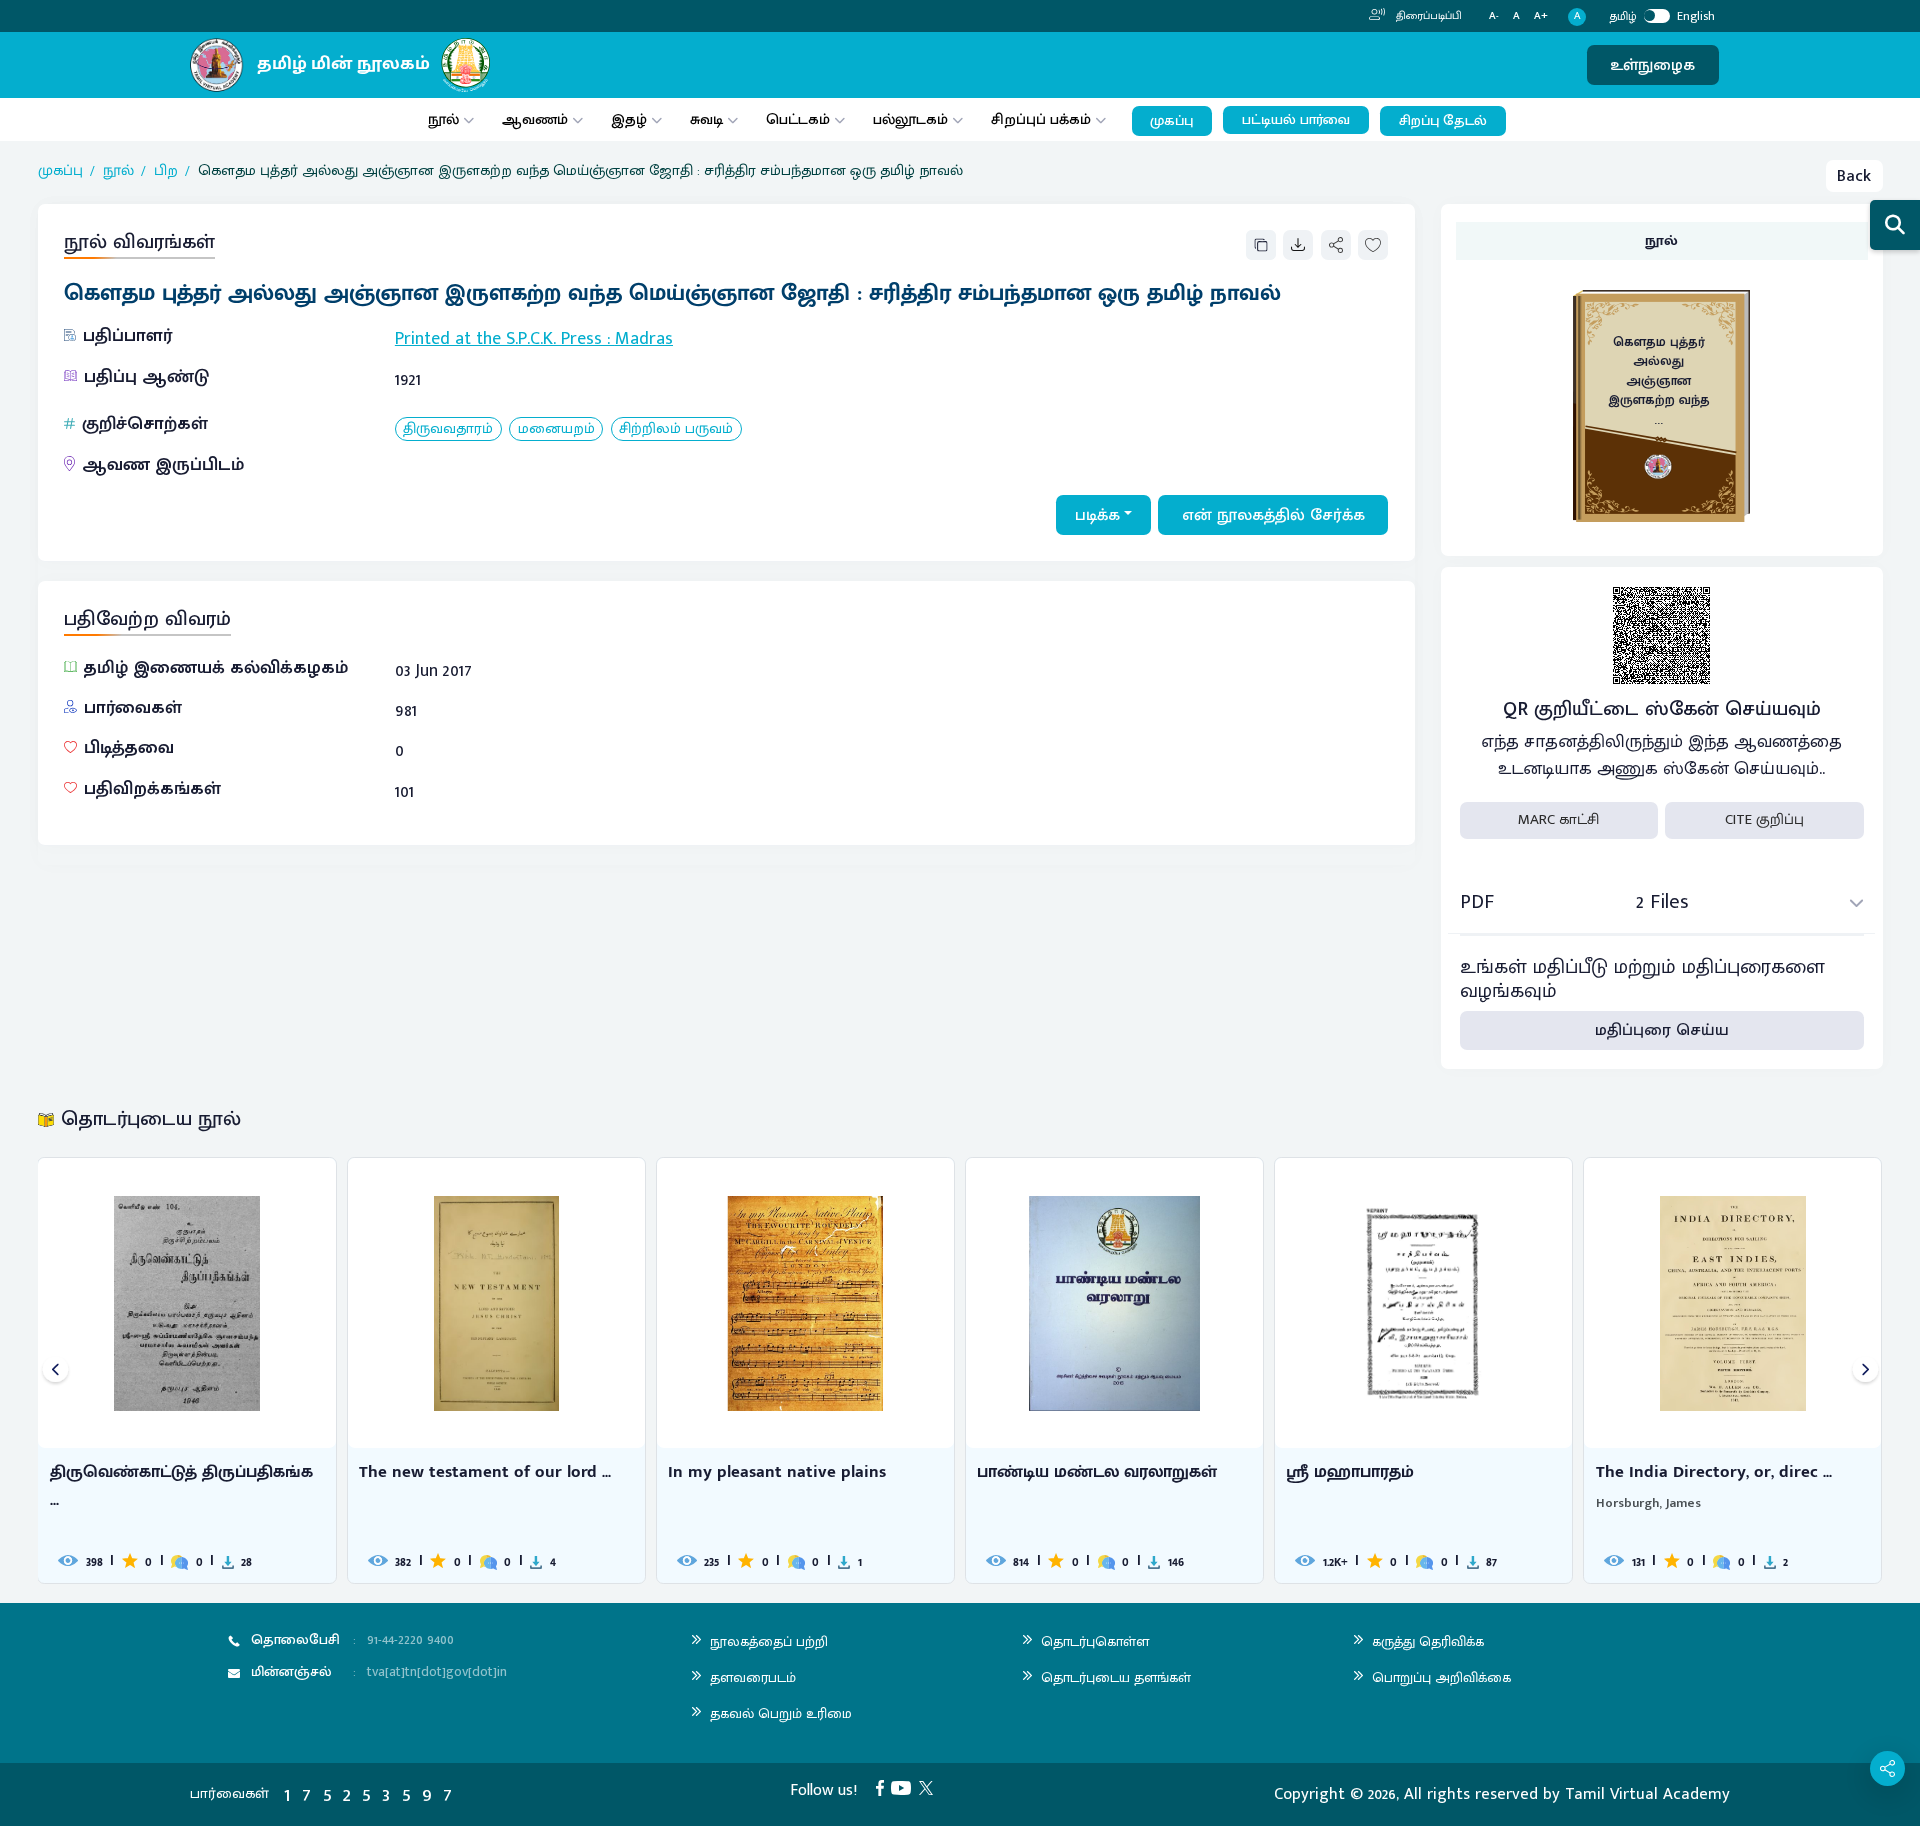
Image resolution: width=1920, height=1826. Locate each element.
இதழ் (629, 119)
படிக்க (1097, 515)
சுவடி (706, 119)
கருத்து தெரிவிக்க (1428, 1641)
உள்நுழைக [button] (1652, 65)
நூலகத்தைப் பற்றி (769, 1641)
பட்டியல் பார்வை (1296, 120)
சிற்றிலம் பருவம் (676, 429)
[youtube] (905, 1787)
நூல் (443, 119)
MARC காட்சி (1558, 819)
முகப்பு (1171, 121)
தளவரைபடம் (753, 1677)
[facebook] (884, 1787)
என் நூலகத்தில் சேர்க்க (1273, 515)
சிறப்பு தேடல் (1443, 121)
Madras (644, 339)
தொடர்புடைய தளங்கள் (1116, 1677)
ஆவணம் (537, 119)
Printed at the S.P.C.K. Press (498, 339)
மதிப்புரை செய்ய (1662, 1030)
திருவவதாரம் (448, 429)
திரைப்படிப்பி (1427, 16)
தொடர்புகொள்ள (1095, 1641)
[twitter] (930, 1787)
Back (1854, 176)
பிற (166, 171)
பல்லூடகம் (910, 119)
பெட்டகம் (798, 119)
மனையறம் (556, 429)
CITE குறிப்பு (1764, 819)
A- (1494, 16)
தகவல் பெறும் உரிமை (781, 1713)
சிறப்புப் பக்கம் (1041, 119)
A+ (1541, 16)
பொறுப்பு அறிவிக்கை (1441, 1677)
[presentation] (55, 1370)
